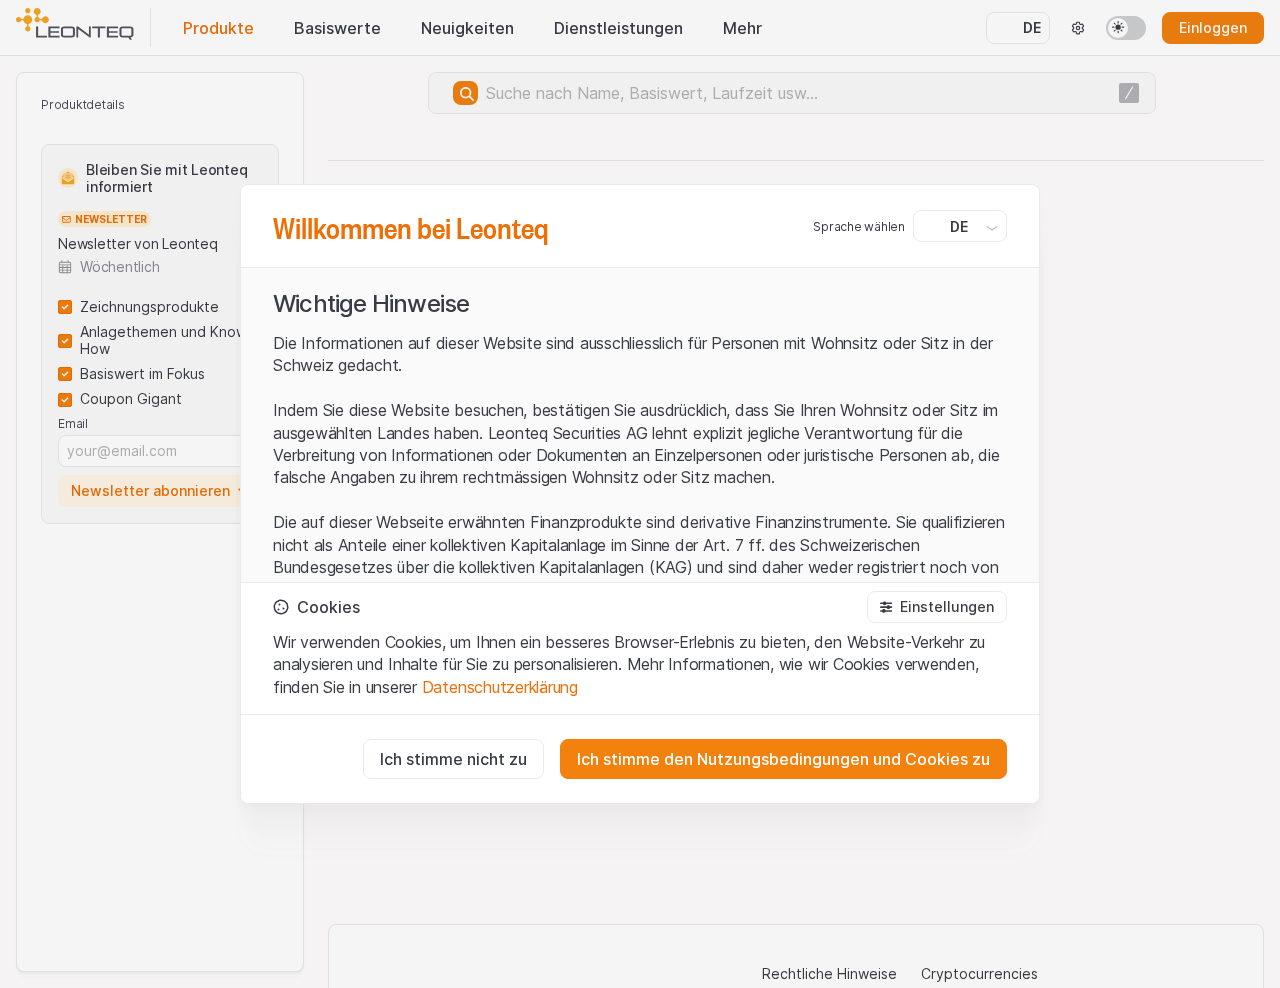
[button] (937, 607)
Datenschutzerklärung (500, 687)
